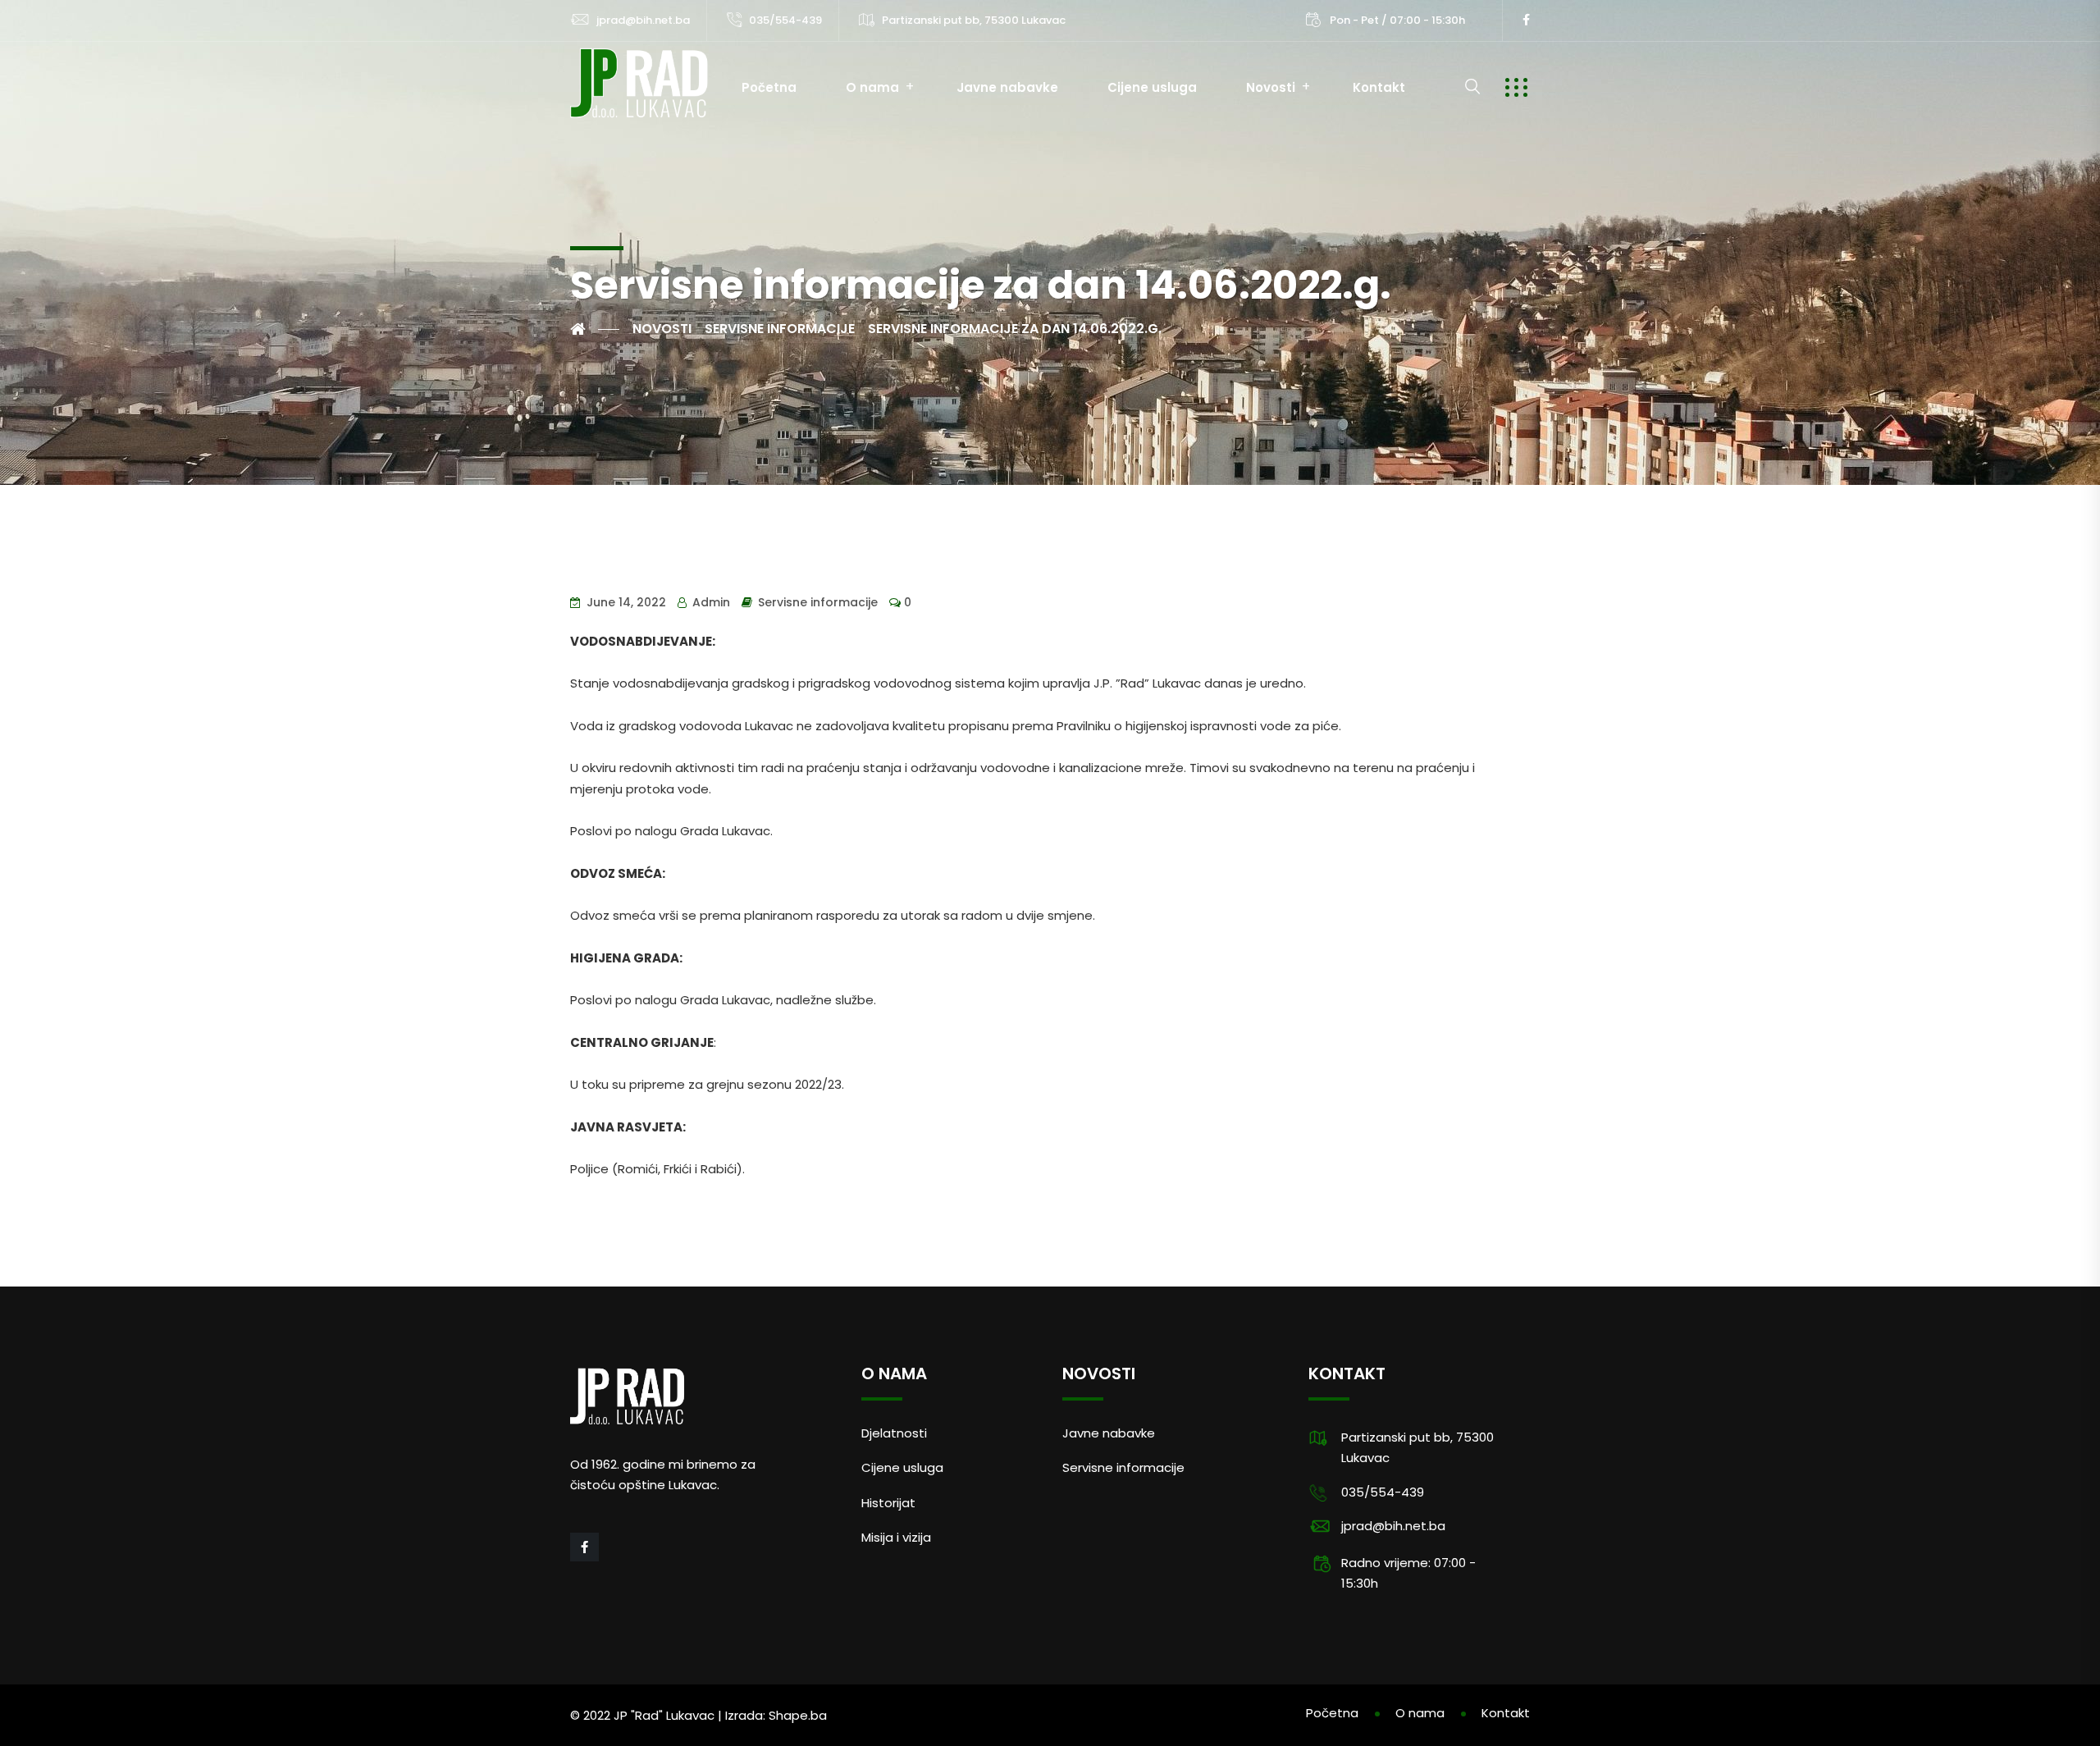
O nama (872, 87)
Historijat (888, 1503)
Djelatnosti (894, 1433)
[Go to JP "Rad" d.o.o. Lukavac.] (595, 329)
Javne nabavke (1007, 87)
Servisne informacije (818, 602)
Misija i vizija (896, 1537)
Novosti (1271, 87)
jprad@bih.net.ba (643, 20)
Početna (769, 87)
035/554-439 (785, 20)
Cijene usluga (1152, 87)
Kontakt (1379, 87)
